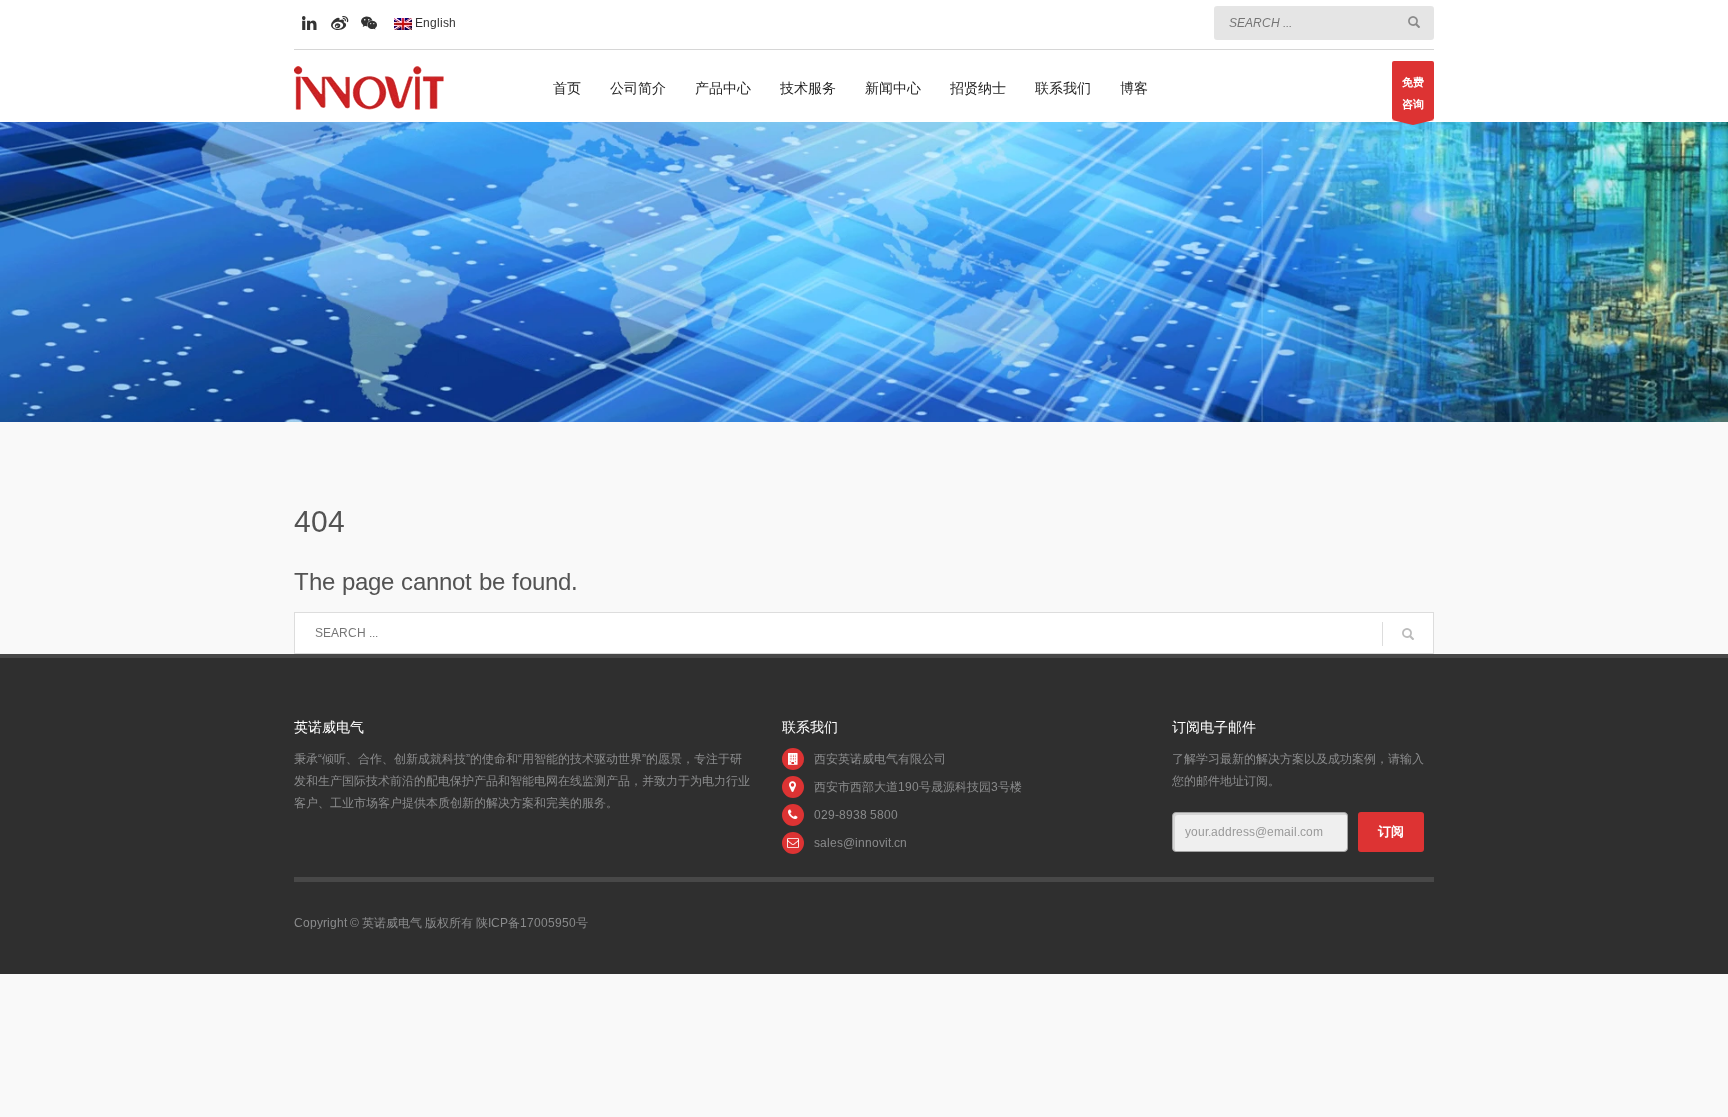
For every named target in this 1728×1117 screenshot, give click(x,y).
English (434, 23)
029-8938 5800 (856, 815)
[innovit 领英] (309, 23)
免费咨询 (1413, 93)
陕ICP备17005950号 (532, 923)
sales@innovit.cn (860, 843)
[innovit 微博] (339, 23)
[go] (1414, 22)
